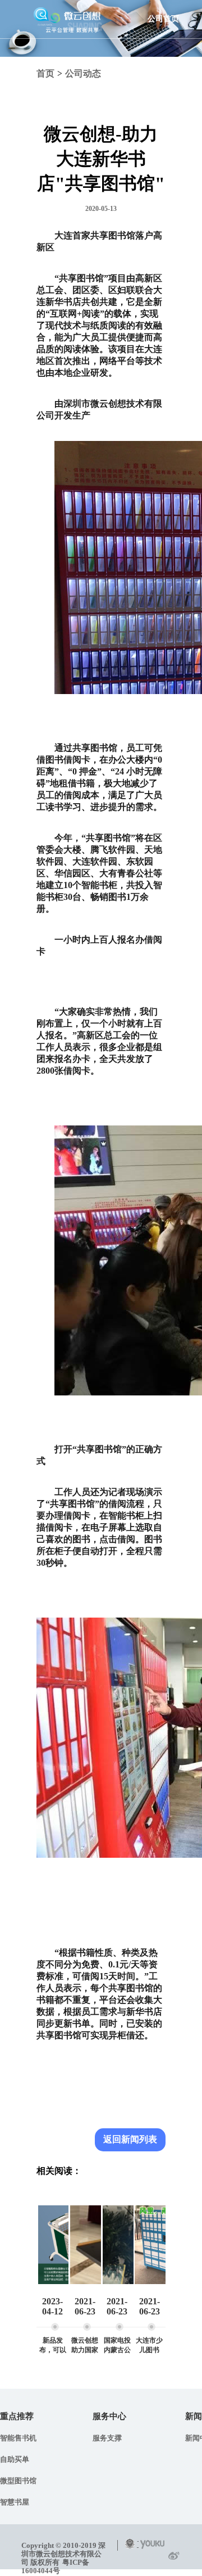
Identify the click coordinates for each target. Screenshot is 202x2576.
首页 (45, 73)
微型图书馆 (18, 2481)
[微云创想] (67, 15)
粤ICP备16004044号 (55, 2566)
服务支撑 (107, 2438)
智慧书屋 (15, 2502)
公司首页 (163, 19)
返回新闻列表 (130, 2139)
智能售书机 (18, 2438)
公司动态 (83, 73)
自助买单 (15, 2459)
